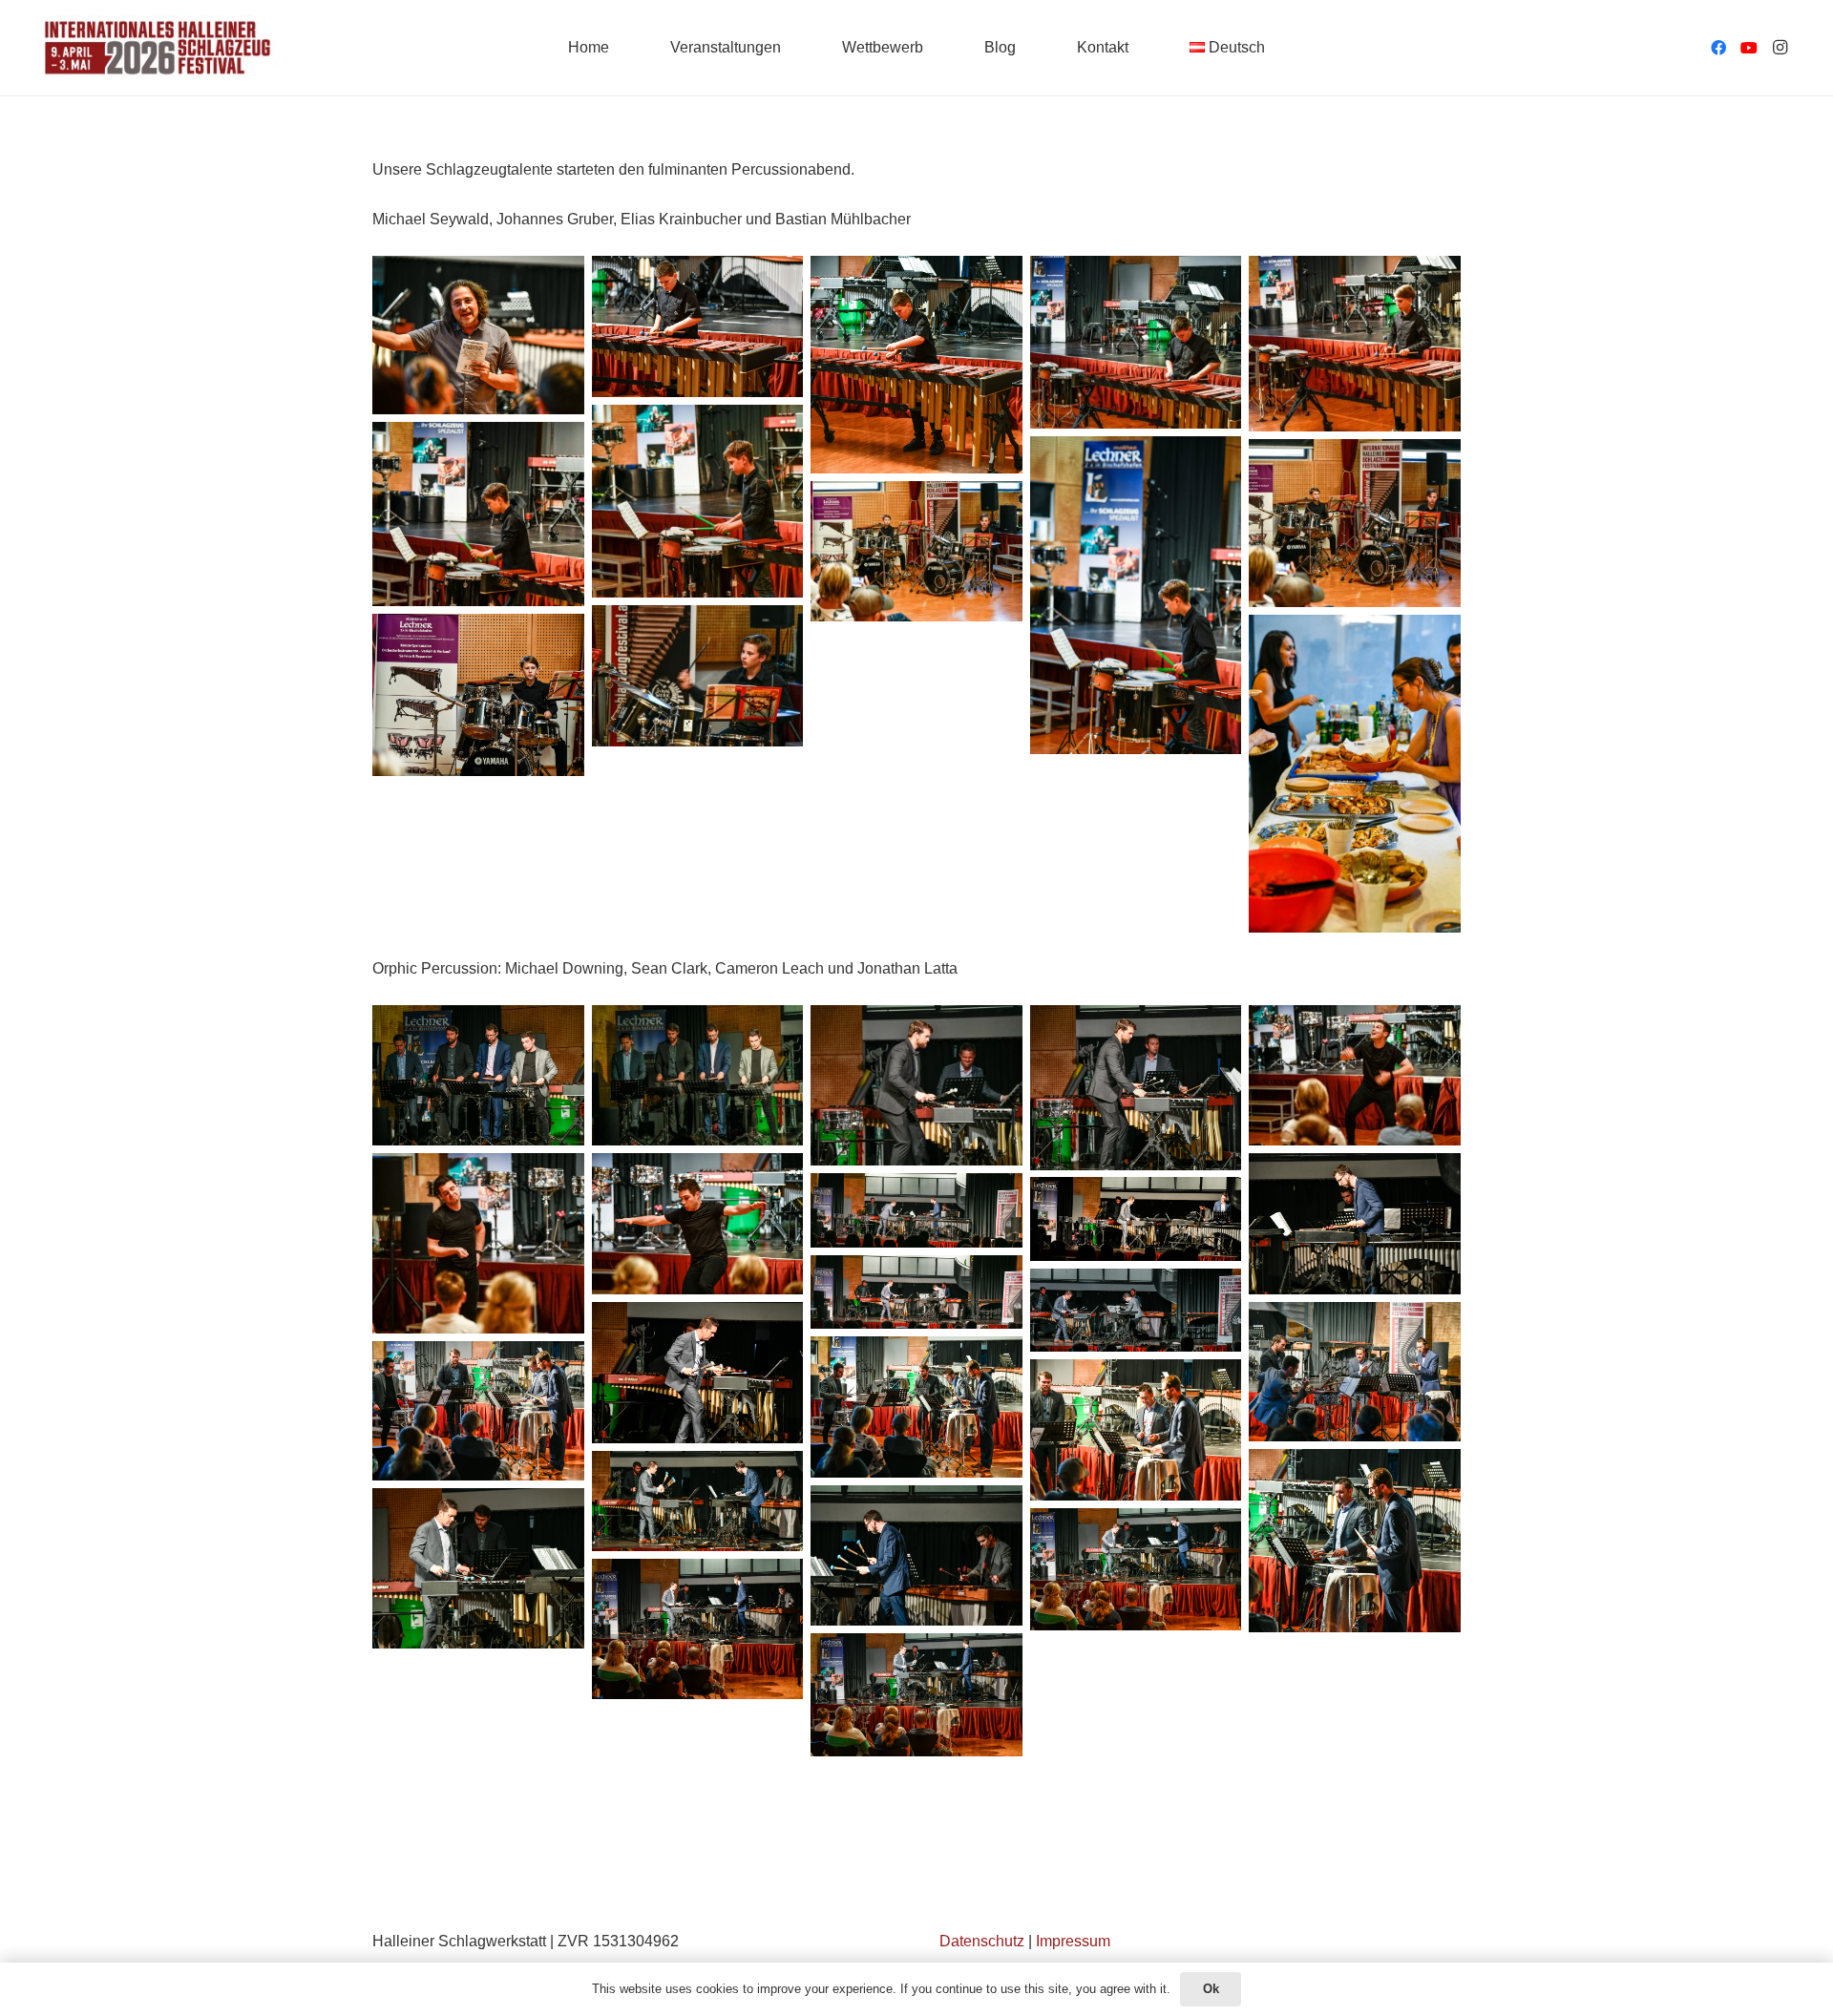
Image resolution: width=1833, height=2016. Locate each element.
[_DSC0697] (1136, 595)
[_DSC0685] (478, 335)
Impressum (1073, 1941)
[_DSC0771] (1355, 1076)
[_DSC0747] (1136, 1310)
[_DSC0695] (478, 514)
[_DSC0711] (478, 695)
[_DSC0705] (916, 552)
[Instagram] (1780, 48)
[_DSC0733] (916, 1407)
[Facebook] (1718, 48)
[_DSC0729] (1136, 1430)
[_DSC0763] (698, 1224)
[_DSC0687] (916, 365)
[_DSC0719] (478, 1568)
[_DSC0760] (1355, 1224)
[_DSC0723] (698, 1501)
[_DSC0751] (916, 1292)
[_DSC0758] (916, 1210)
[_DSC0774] (1136, 1088)
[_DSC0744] (698, 1373)
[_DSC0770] (478, 1243)
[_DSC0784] (478, 1076)
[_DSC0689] (1136, 342)
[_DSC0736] (1355, 1372)
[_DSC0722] (916, 1556)
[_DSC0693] (698, 502)
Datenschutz (982, 1941)
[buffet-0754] (1355, 774)
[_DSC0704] (1355, 523)
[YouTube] (1749, 48)
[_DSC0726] (1355, 1541)
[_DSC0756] (1136, 1218)
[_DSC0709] (698, 676)
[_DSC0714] (916, 1695)
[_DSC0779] (698, 1076)
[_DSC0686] (698, 326)
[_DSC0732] (478, 1411)
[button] (1275, 48)
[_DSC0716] (698, 1629)
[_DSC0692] (1355, 344)
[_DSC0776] (916, 1086)
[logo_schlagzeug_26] (158, 48)
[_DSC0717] (1136, 1570)
